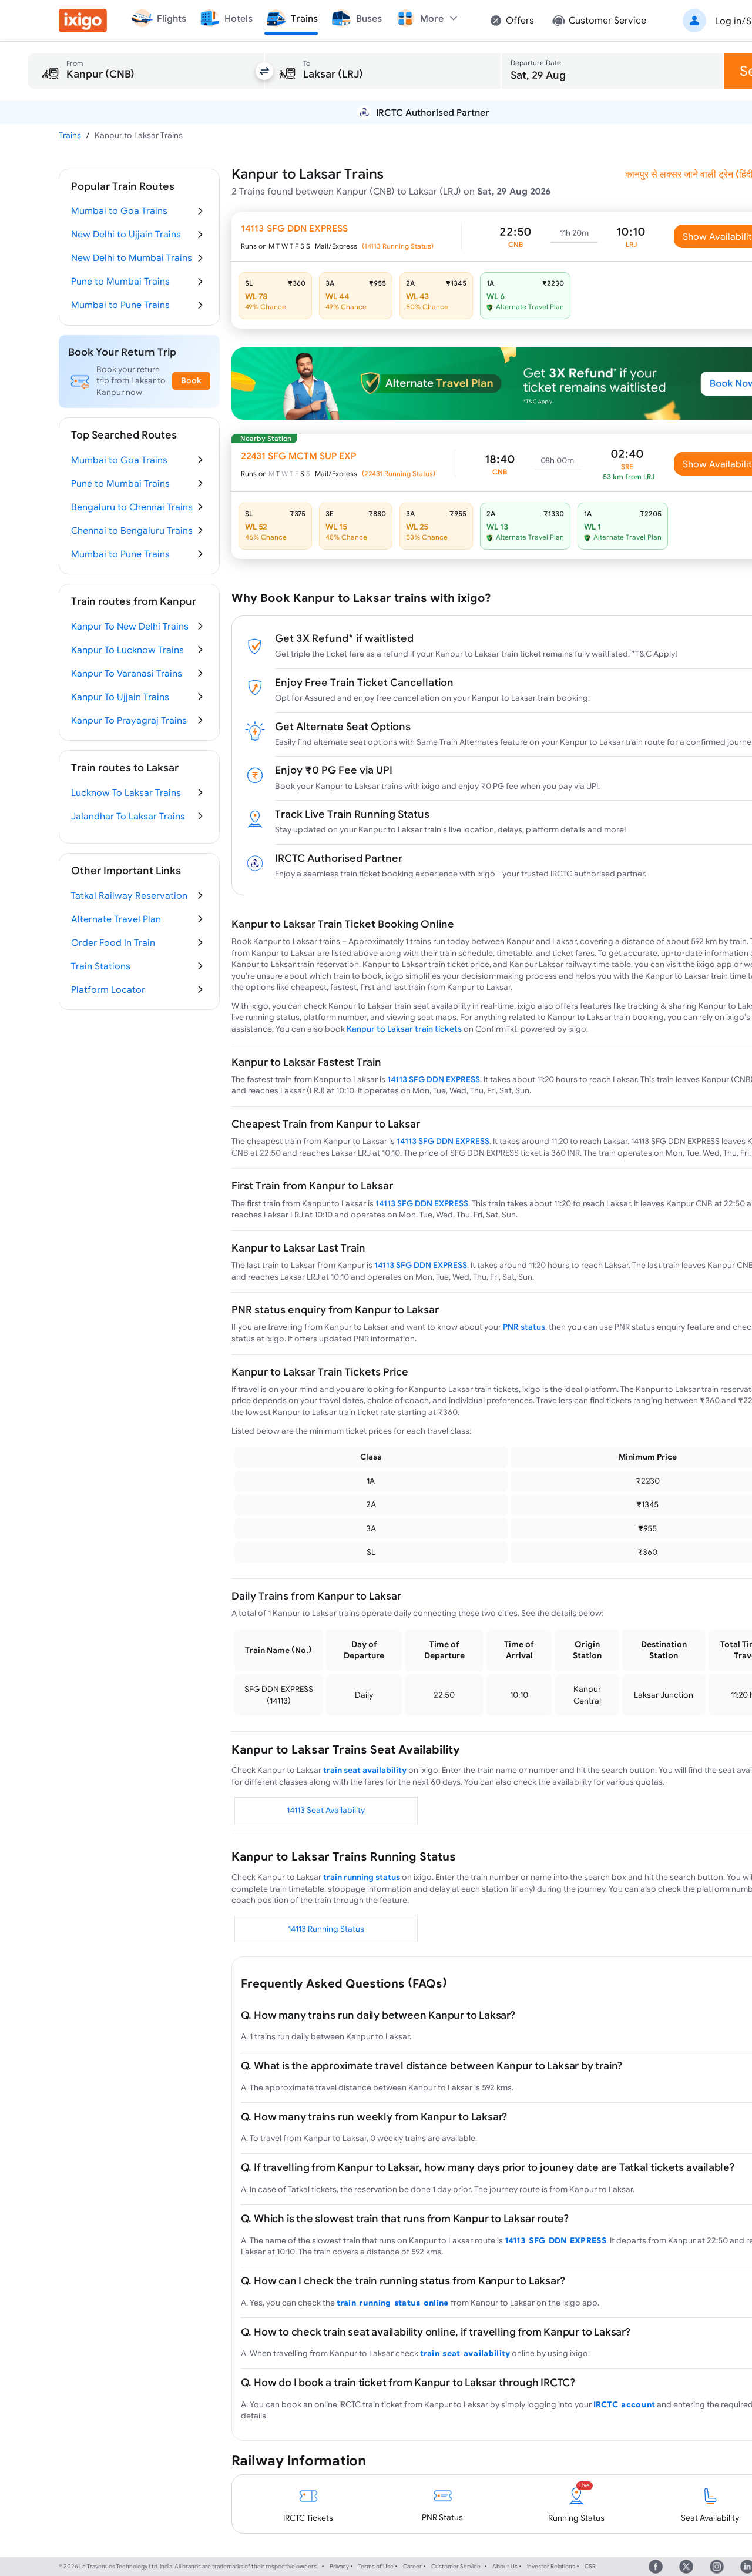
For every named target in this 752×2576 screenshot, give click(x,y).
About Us (505, 2566)
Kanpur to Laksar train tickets (404, 1029)
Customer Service (456, 2566)
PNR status (524, 1327)
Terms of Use (376, 2566)
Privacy (339, 2566)
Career (412, 2566)
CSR (590, 2566)
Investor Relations (551, 2566)
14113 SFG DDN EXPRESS (434, 1079)
